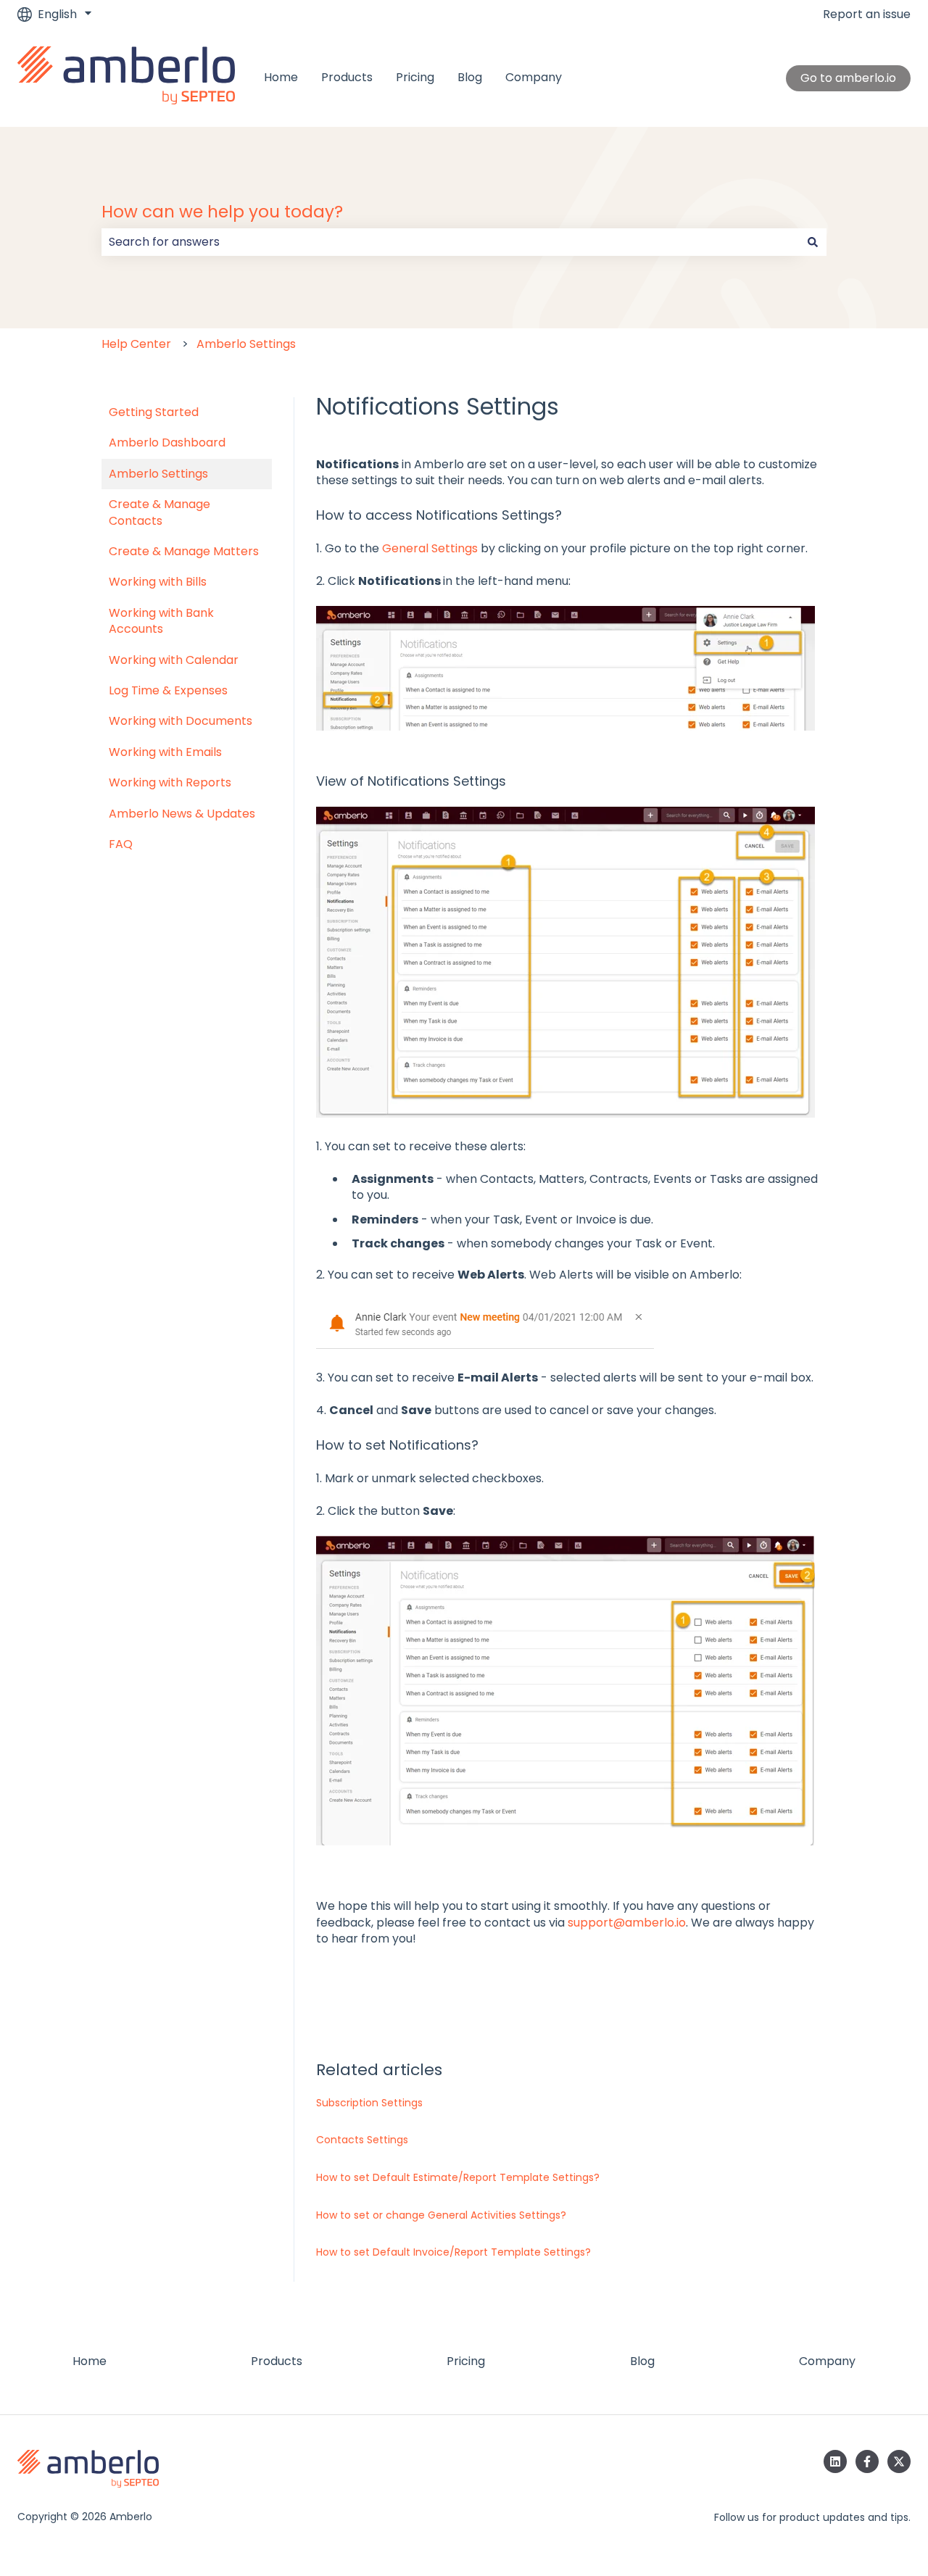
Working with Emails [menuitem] (165, 752)
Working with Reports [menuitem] (170, 782)
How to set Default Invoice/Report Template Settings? (453, 2252)
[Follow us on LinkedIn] (835, 2461)
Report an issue (867, 14)
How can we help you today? (222, 212)
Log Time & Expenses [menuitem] (168, 690)
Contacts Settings (362, 2140)
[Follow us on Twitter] (899, 2461)
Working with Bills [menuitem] (158, 582)
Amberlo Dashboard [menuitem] (167, 443)
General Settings (430, 548)
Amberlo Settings (246, 344)
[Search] (813, 242)
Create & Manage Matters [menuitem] (184, 551)
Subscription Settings (369, 2103)
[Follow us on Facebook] (867, 2461)
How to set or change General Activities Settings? (441, 2215)
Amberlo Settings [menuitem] (158, 474)
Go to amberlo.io (848, 78)
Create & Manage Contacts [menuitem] (159, 512)
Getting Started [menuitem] (154, 412)
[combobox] (450, 242)
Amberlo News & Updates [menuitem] (182, 814)
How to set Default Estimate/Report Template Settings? (458, 2177)
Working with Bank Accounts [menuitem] (161, 621)
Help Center (136, 344)
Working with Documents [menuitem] (181, 721)
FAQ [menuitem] (121, 844)
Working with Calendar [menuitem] (174, 660)
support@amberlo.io (627, 1923)
